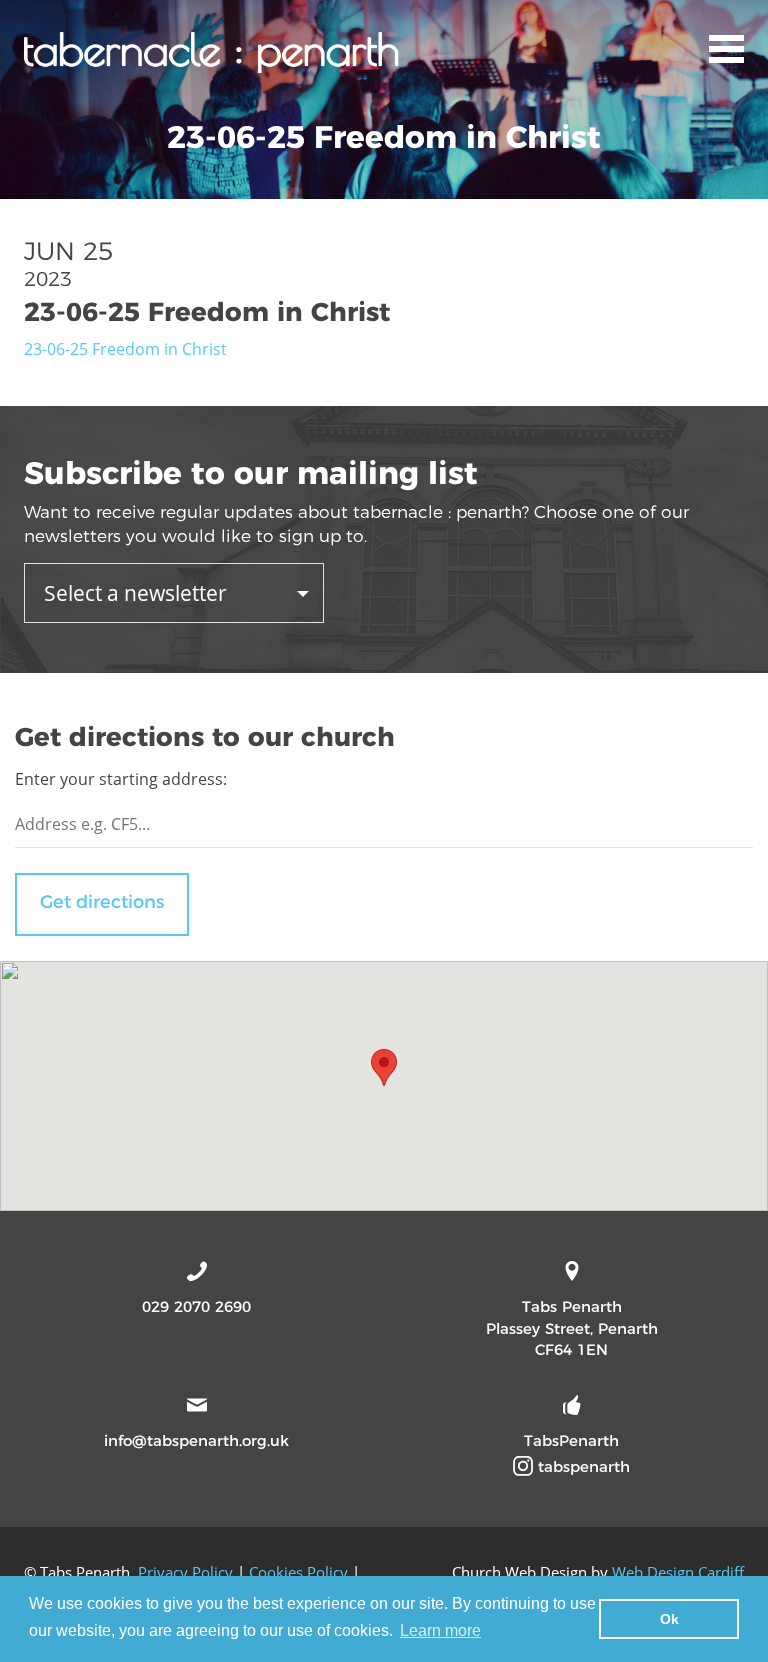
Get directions (102, 902)
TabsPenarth (571, 1440)
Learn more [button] (440, 1630)
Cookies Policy (298, 1572)
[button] (384, 1067)
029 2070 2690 (196, 1306)
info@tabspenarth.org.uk (196, 1440)
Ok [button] (669, 1619)
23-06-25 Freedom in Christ (125, 349)
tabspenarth (581, 1466)
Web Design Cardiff (678, 1572)
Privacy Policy (185, 1572)
